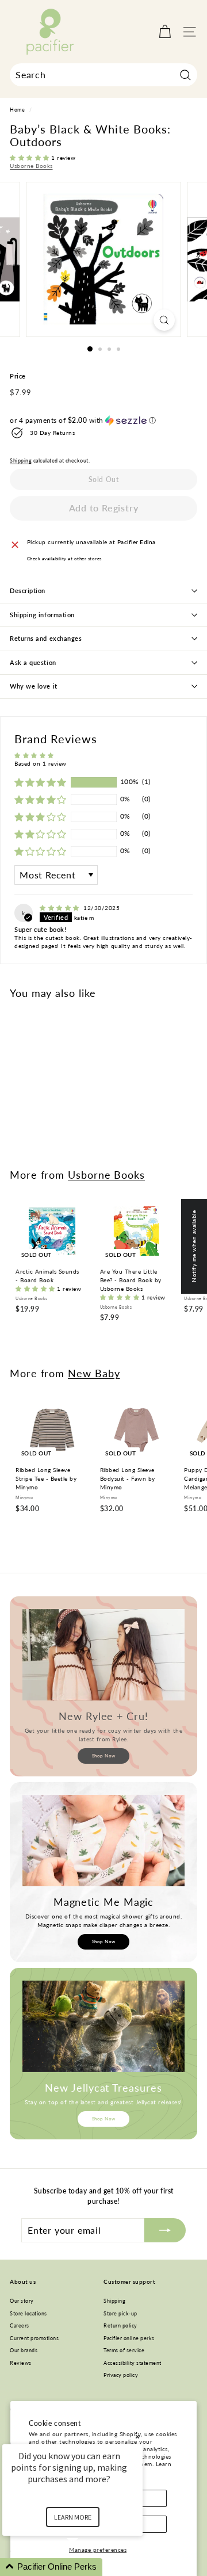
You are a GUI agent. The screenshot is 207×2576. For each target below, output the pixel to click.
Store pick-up (120, 2313)
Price (18, 376)
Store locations (28, 2313)
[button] (30, 158)
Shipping (21, 461)
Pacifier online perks (129, 2338)
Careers (20, 2325)
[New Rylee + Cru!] (103, 1655)
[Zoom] (164, 320)
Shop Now (104, 1756)
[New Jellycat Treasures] (103, 2026)
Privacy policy (121, 2375)
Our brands (24, 2350)
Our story (22, 2301)
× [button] (137, 2437)
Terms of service (124, 2350)
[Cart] (165, 32)
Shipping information (42, 615)
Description (28, 591)
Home (17, 110)
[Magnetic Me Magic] (103, 1841)
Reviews (21, 2363)
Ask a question (33, 662)
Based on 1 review (41, 763)
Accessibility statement (133, 2363)
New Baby (94, 1373)
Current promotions (34, 2338)
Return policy (120, 2325)
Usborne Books (31, 166)
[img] (60, 908)
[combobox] (103, 75)
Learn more (73, 2517)
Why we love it (34, 686)
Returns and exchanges (46, 638)
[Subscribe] (165, 2230)
